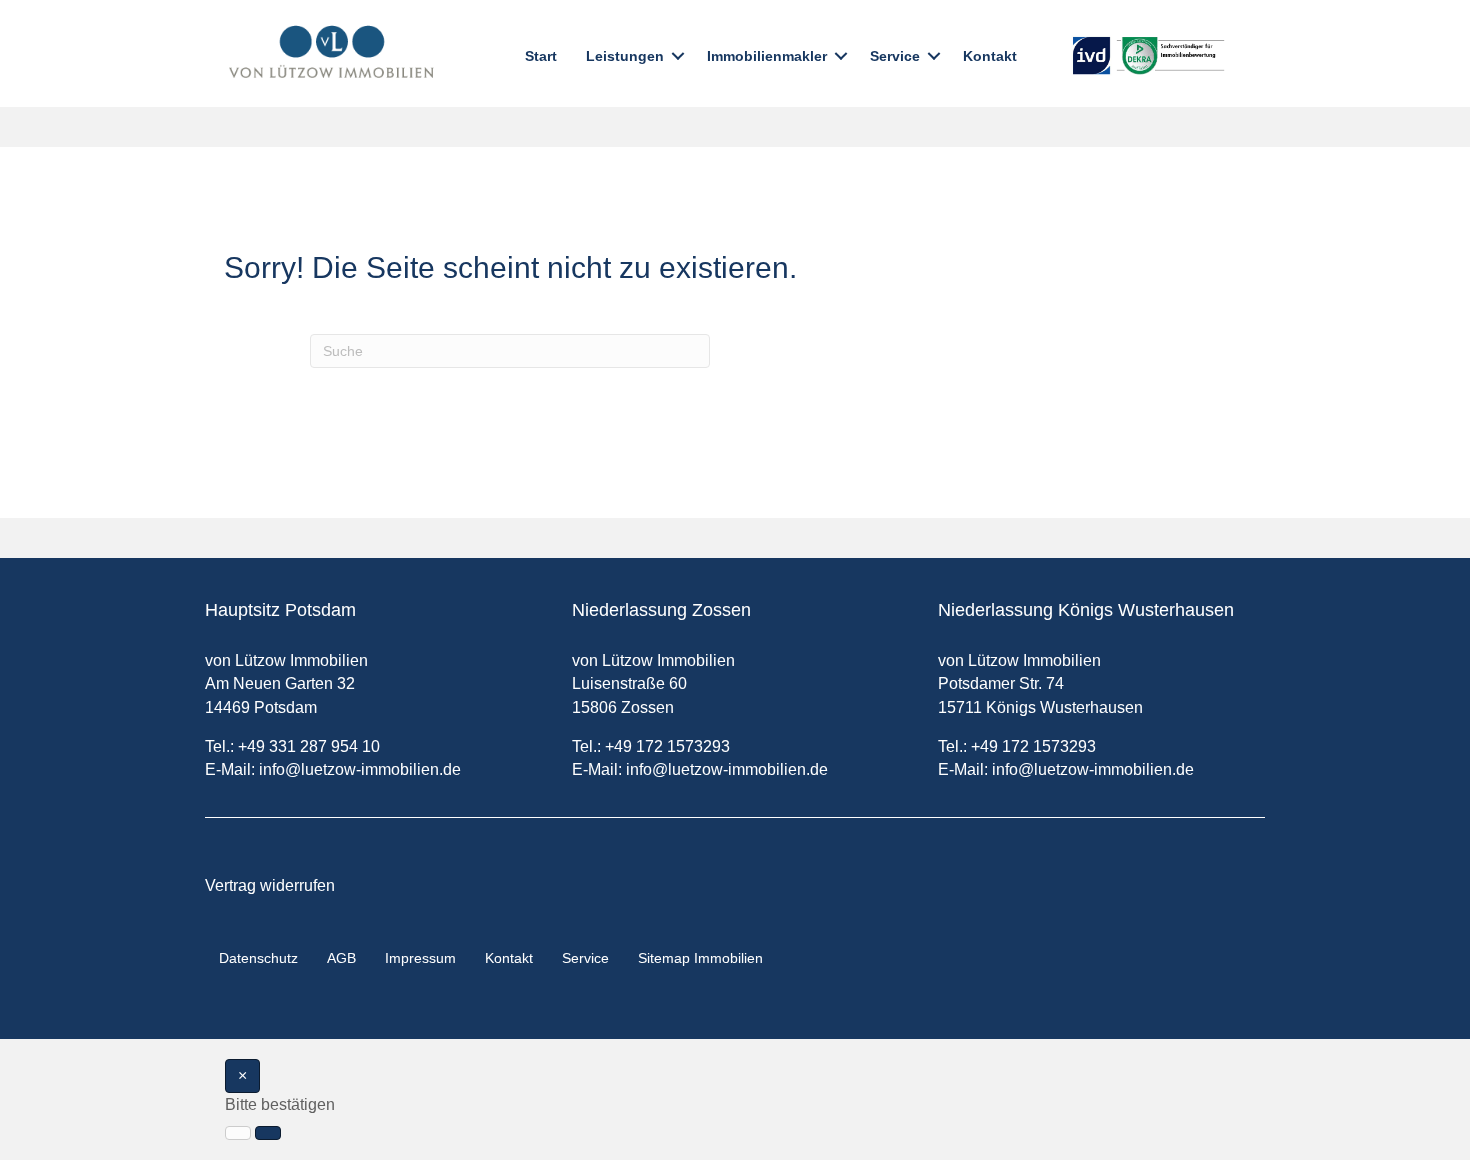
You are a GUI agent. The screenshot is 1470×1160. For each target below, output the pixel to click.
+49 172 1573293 (667, 746)
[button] (678, 56)
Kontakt (990, 56)
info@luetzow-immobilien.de (360, 769)
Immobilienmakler (767, 56)
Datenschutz (258, 958)
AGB (341, 958)
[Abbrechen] (238, 1133)
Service (895, 56)
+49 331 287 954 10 (309, 746)
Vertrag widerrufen (270, 885)
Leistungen (625, 56)
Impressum (420, 958)
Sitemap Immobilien (700, 958)
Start (541, 56)
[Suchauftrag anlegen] (268, 1133)
